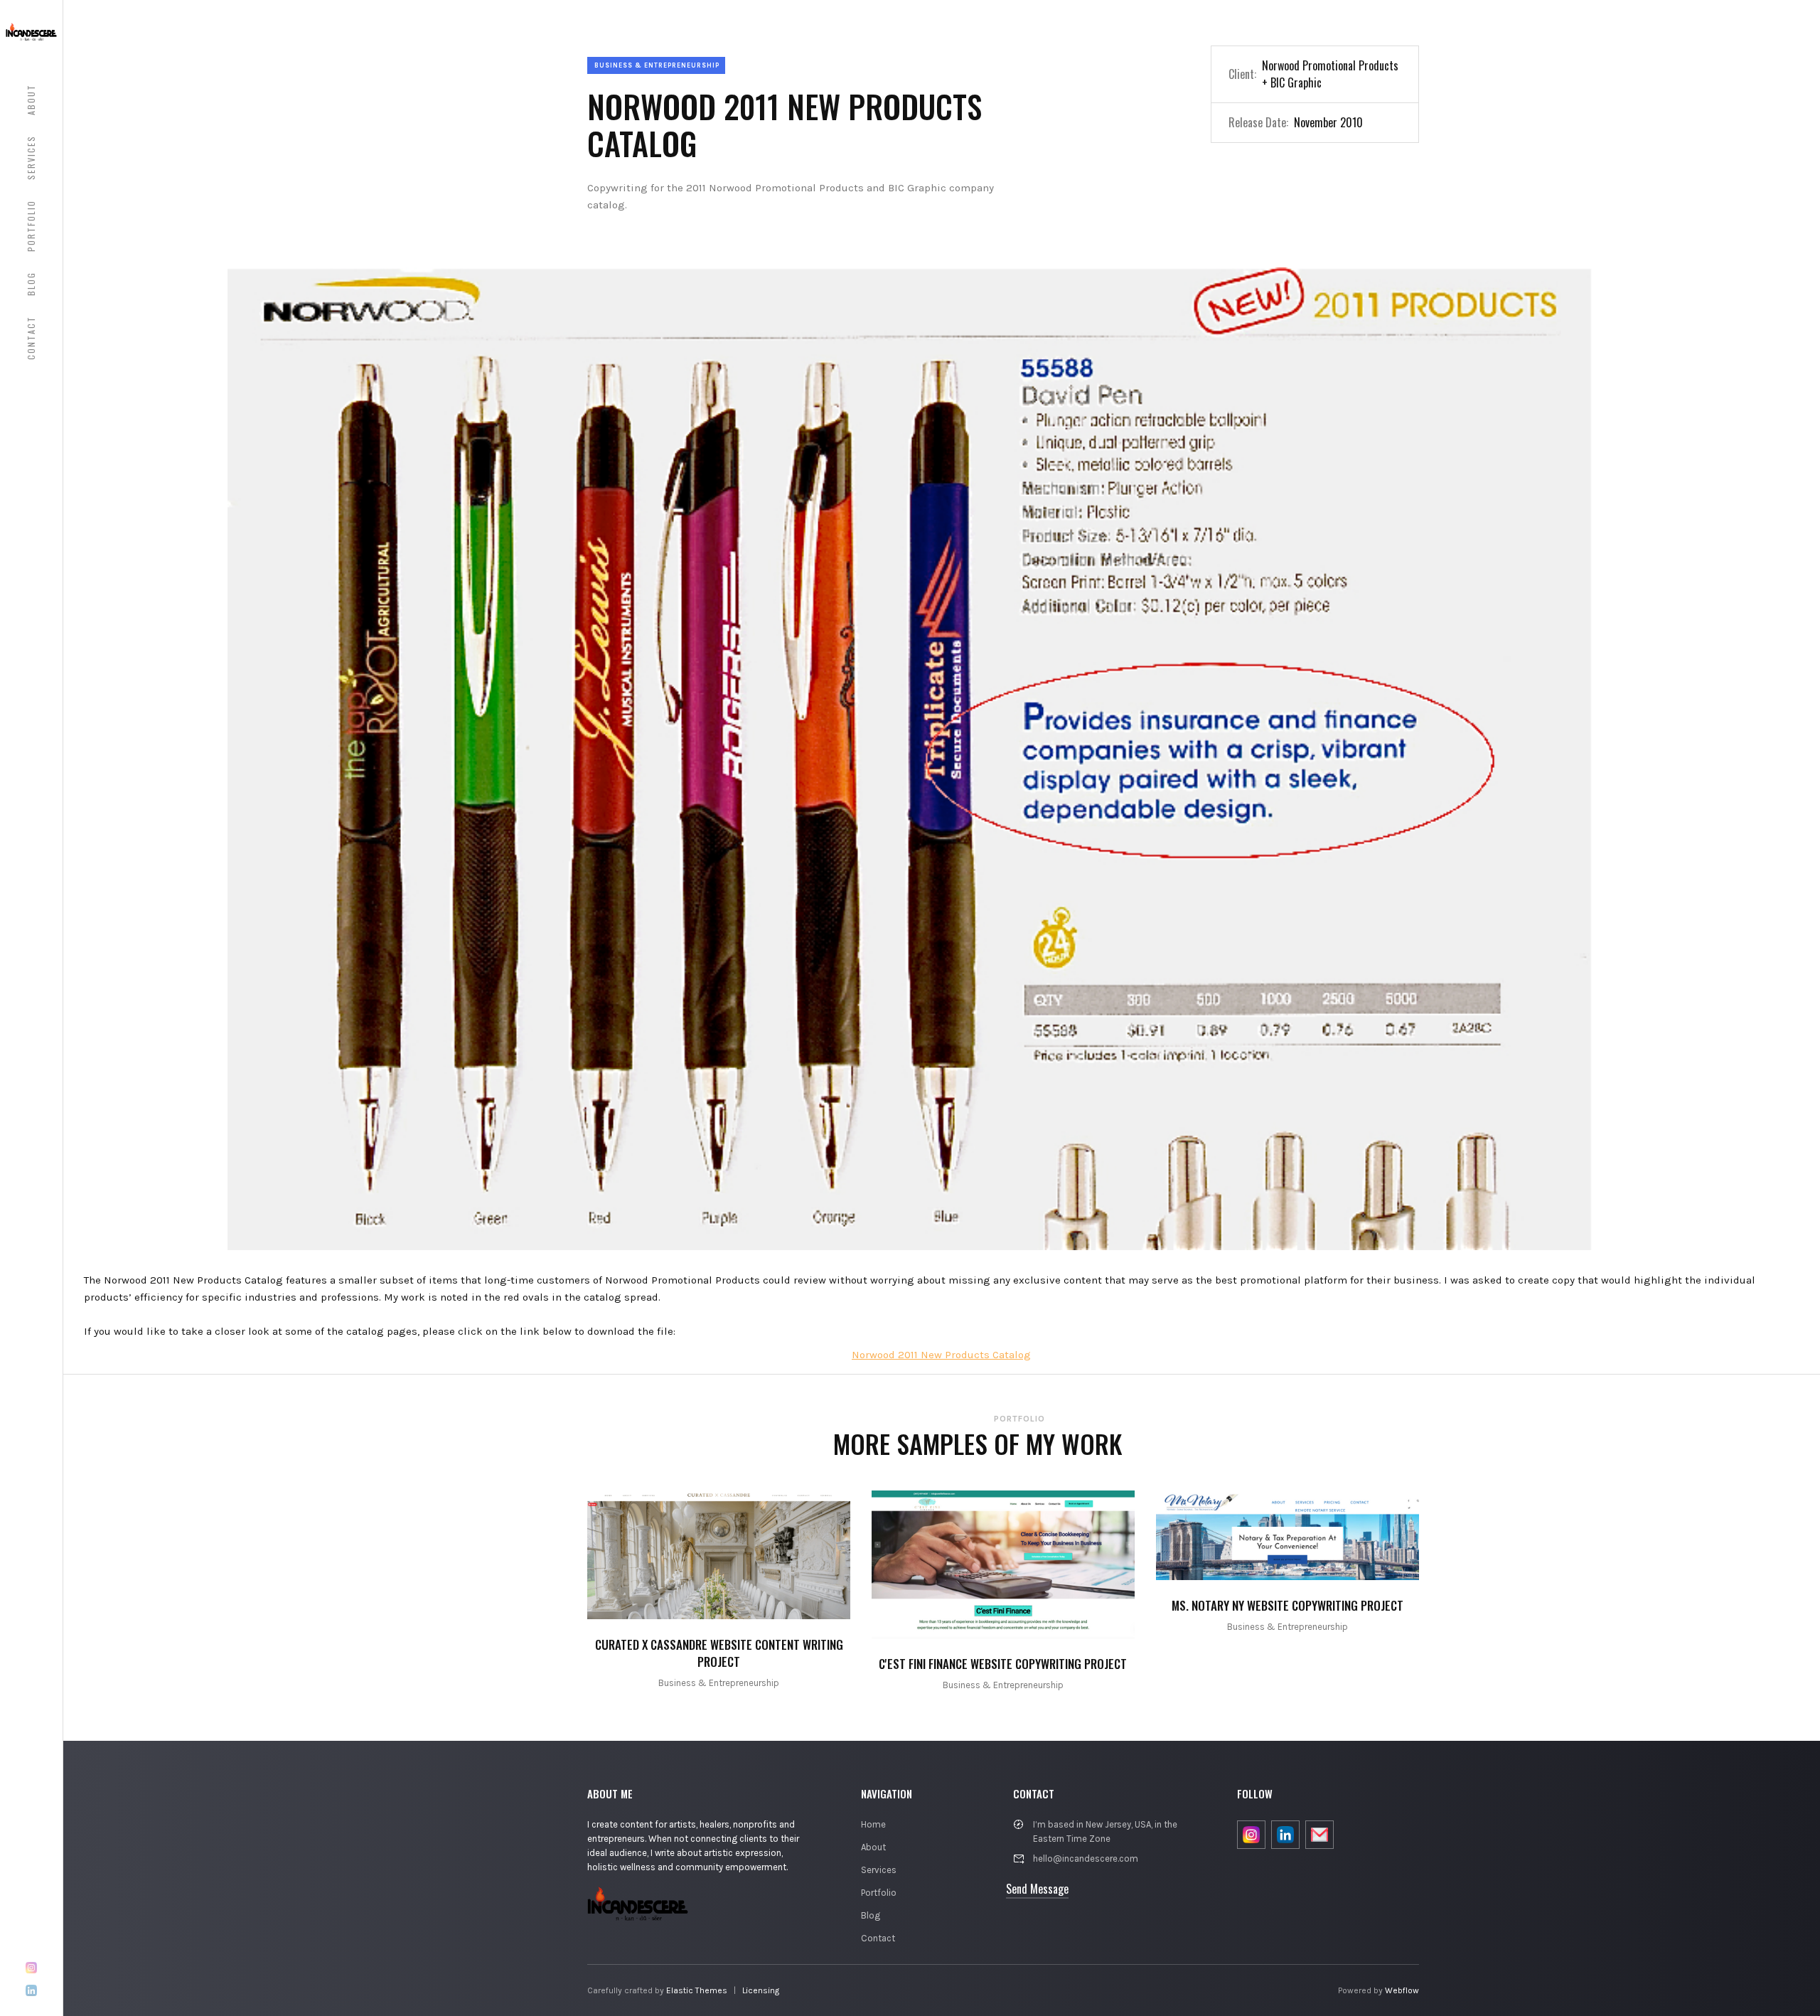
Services (879, 1870)
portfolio (31, 226)
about (31, 100)
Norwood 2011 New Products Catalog (941, 1355)
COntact (31, 338)
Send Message (1037, 1889)
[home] (31, 31)
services (31, 158)
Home (873, 1824)
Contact (878, 1938)
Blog (871, 1915)
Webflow (1402, 1990)
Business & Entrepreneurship (657, 65)
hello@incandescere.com (1086, 1858)
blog (31, 284)
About (873, 1847)
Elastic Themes (697, 1990)
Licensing (761, 1990)
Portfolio (879, 1893)
